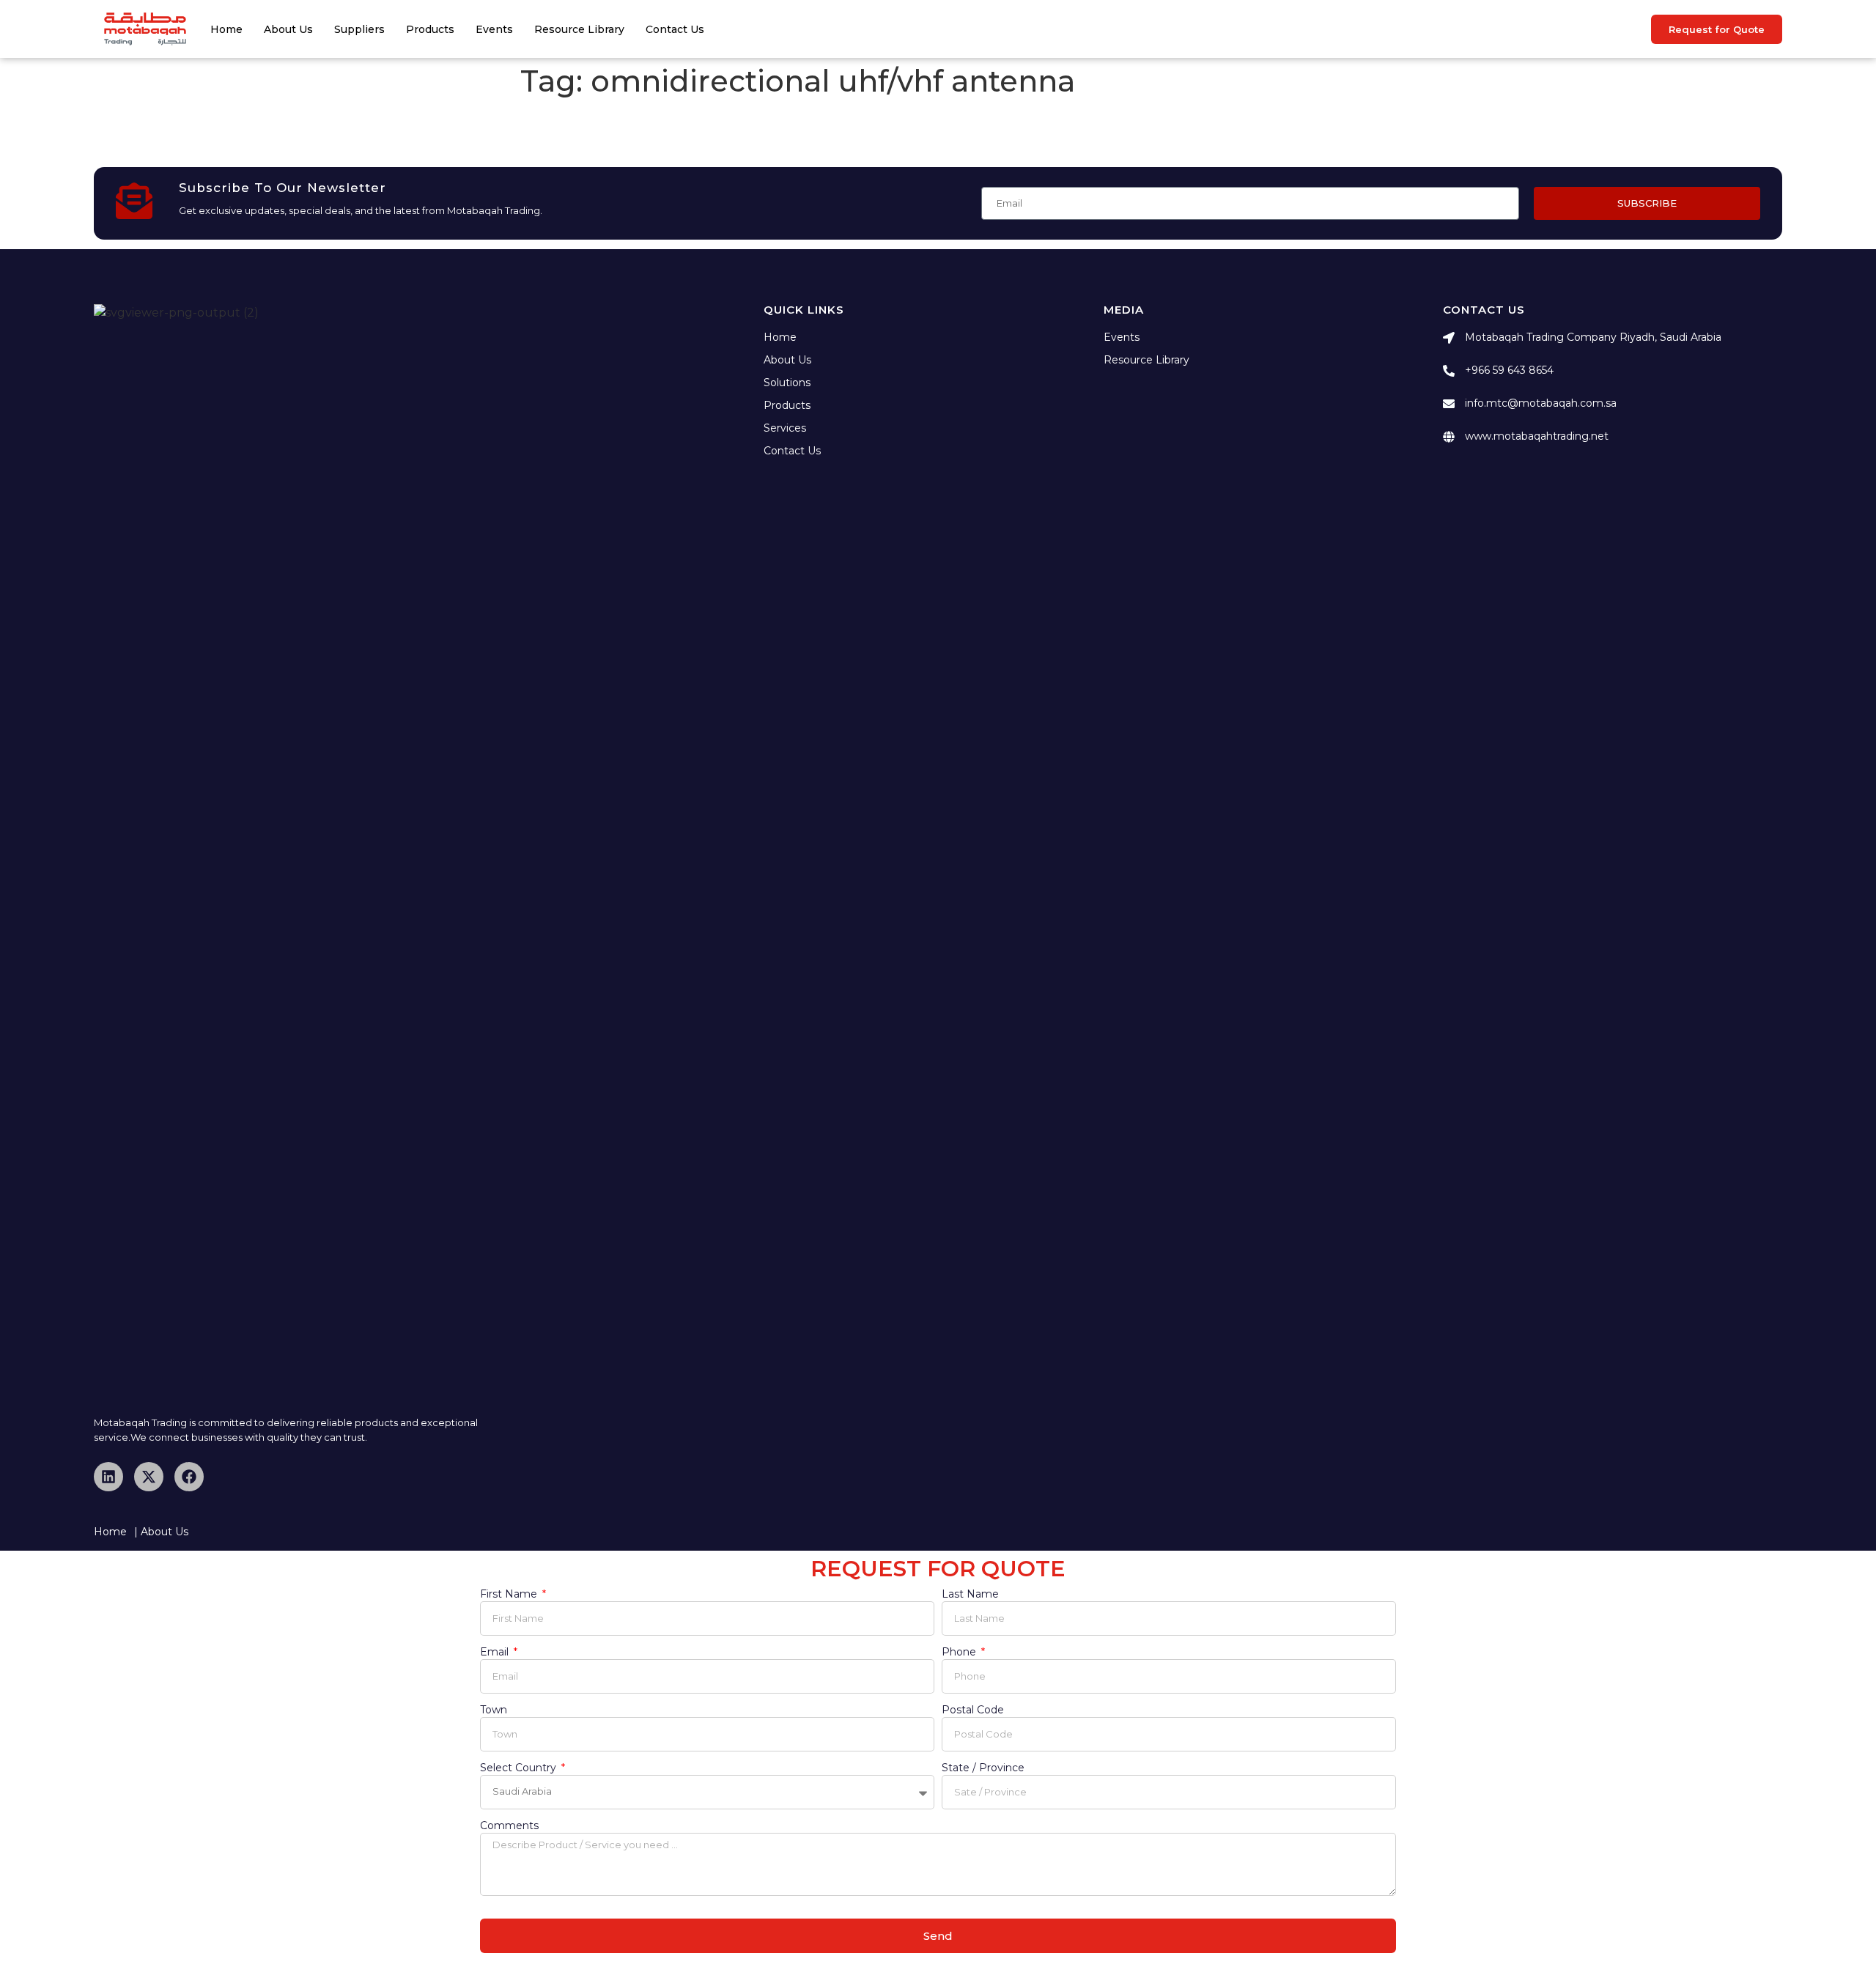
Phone (960, 1653)
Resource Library (579, 29)
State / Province (983, 1768)
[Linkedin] (108, 1477)
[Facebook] (189, 1477)
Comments (509, 1826)
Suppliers (359, 29)
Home (226, 29)
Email (496, 1653)
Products (430, 29)
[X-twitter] (149, 1477)
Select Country (520, 1768)
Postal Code (973, 1710)
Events (494, 29)
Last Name (970, 1595)
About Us (288, 29)
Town (494, 1710)
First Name (510, 1595)
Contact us (675, 29)
